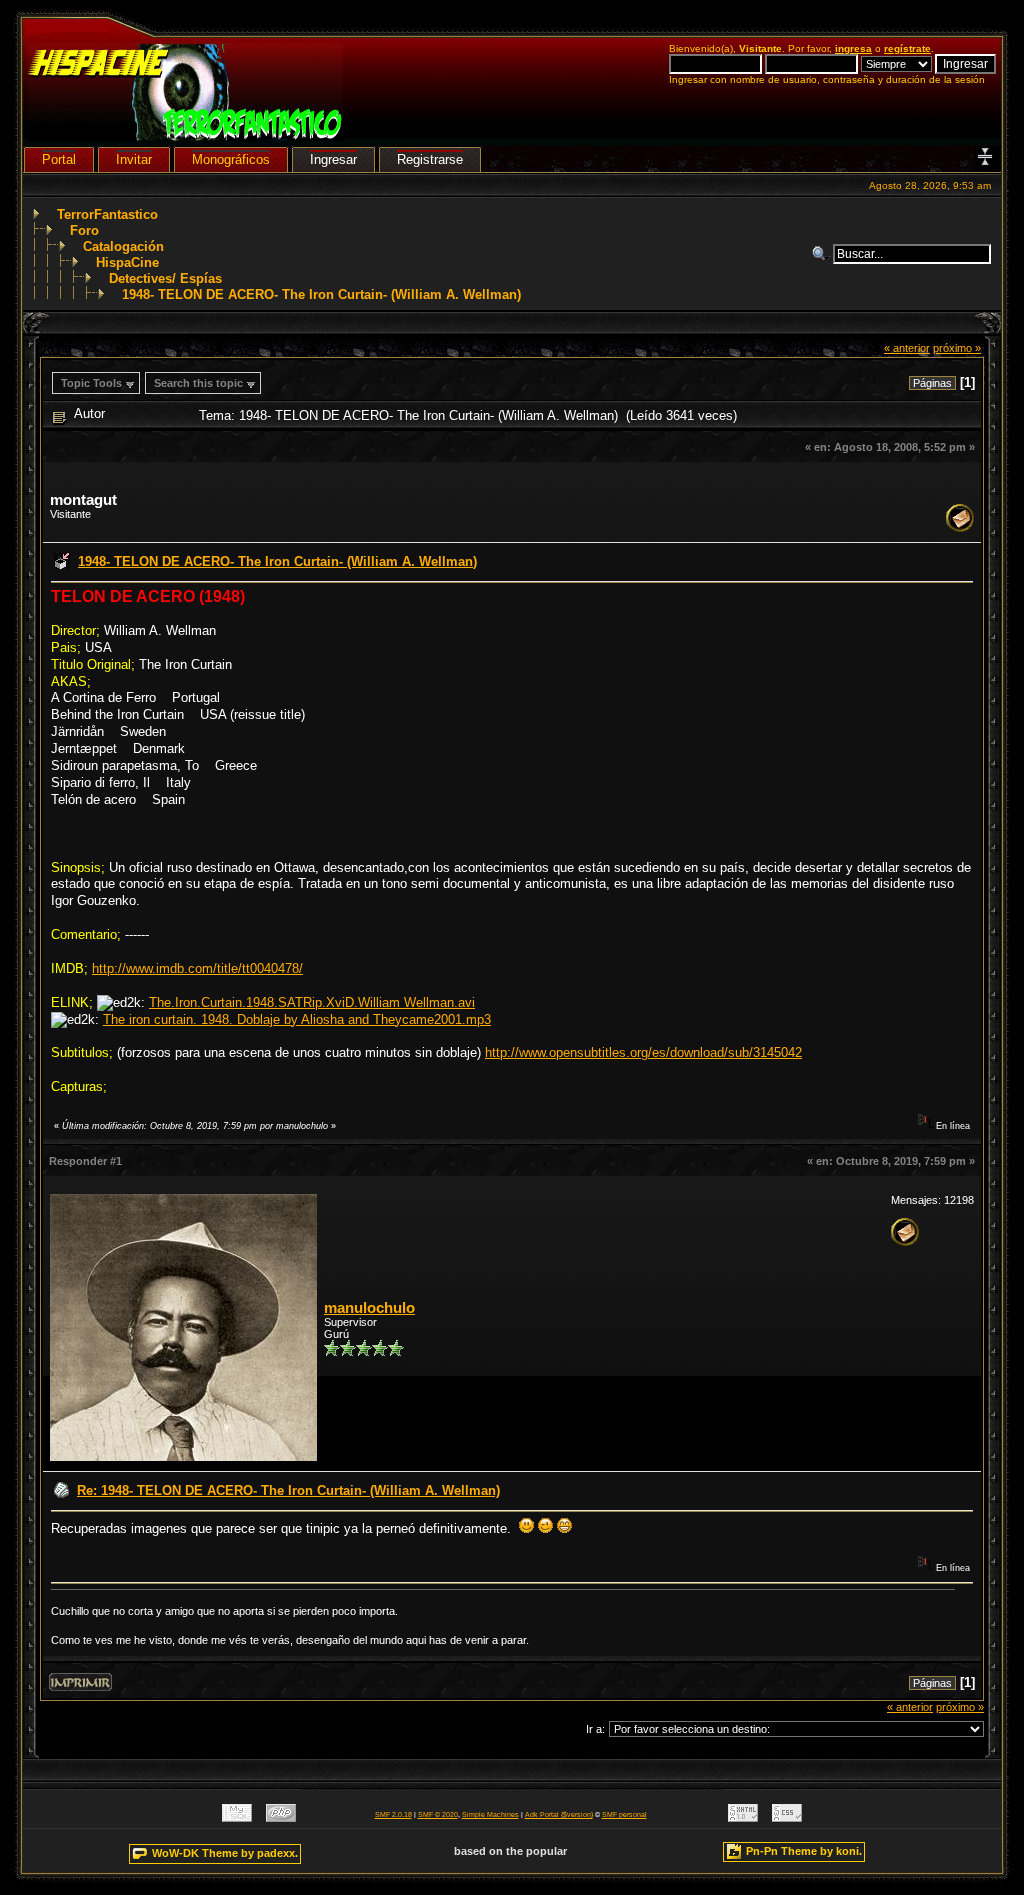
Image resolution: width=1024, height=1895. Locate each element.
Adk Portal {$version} (559, 1814)
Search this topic (198, 383)
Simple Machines (490, 1814)
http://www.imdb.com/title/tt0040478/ (197, 968)
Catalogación (123, 246)
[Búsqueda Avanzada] (822, 254)
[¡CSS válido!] (787, 1817)
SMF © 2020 (438, 1814)
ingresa (853, 48)
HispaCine (127, 262)
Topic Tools (91, 383)
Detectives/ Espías (165, 278)
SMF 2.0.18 (393, 1814)
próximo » (957, 348)
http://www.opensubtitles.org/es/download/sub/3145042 (643, 1052)
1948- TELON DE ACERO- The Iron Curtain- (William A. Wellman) (321, 294)
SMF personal (624, 1814)
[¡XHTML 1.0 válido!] (743, 1817)
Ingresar (333, 159)
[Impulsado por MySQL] (237, 1817)
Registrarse (430, 159)
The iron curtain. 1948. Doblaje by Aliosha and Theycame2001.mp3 (297, 1019)
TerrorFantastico (107, 214)
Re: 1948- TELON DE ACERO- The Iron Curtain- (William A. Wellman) (288, 1490)
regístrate (907, 48)
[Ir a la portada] (185, 136)
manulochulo (369, 1308)
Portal (59, 159)
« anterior (907, 348)
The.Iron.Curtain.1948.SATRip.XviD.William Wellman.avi (312, 1002)
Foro (84, 230)
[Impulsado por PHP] (281, 1817)
